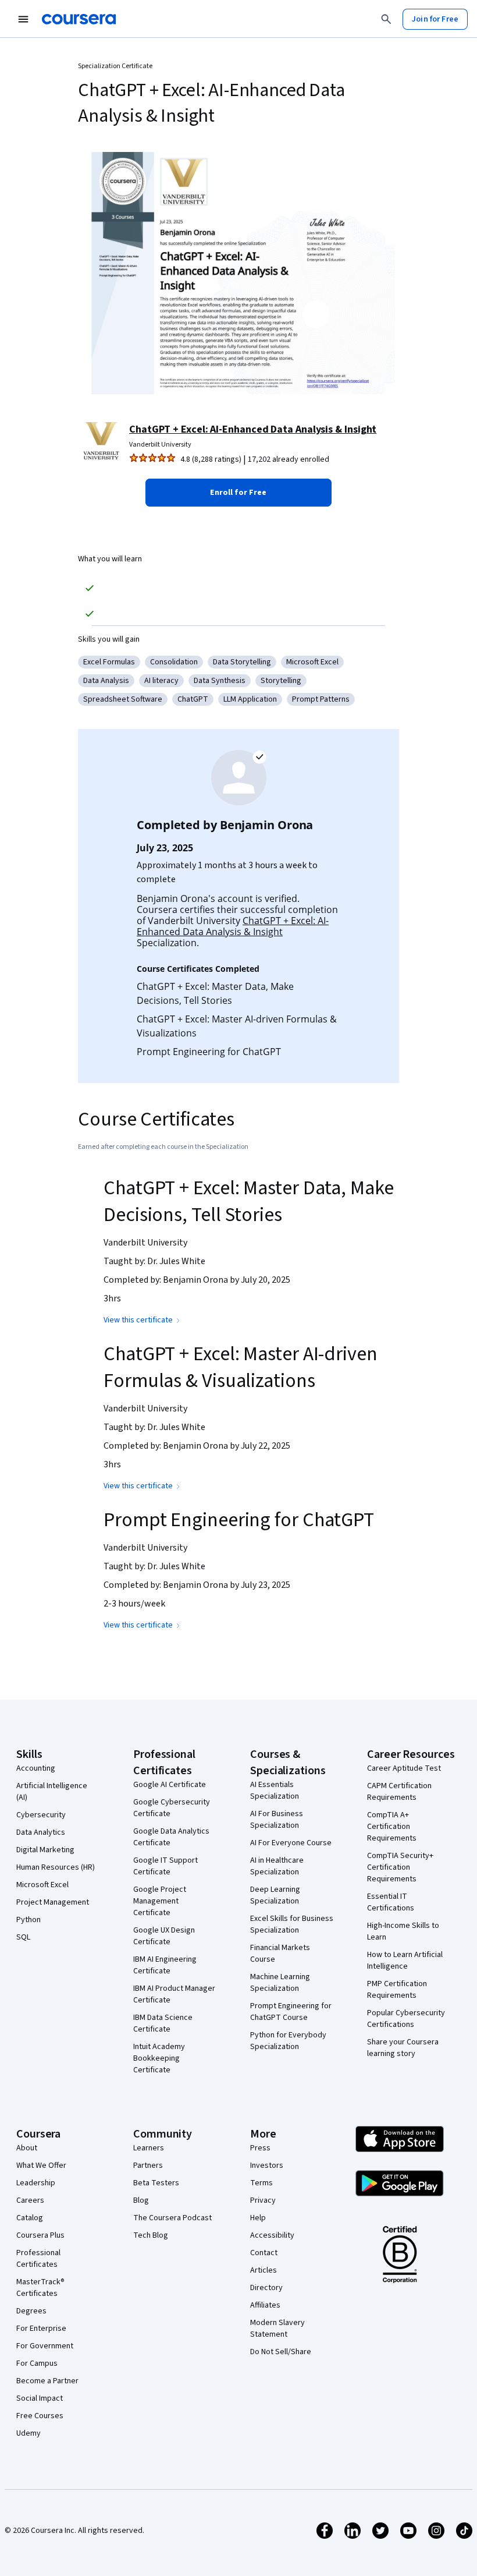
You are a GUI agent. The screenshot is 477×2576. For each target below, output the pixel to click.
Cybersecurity (41, 1815)
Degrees (31, 2311)
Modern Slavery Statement (277, 2329)
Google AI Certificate (170, 1785)
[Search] (386, 19)
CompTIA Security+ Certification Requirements (400, 1867)
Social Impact (40, 2398)
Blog (141, 2200)
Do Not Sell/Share (281, 2352)
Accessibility (272, 2235)
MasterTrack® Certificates (40, 2288)
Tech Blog (151, 2235)
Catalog (30, 2218)
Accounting (36, 1768)
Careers (30, 2200)
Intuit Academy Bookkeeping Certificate (159, 2058)
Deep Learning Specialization (275, 1895)
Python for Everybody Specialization (288, 2041)
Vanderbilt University (160, 445)
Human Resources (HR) (56, 1867)
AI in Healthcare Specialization (277, 1866)
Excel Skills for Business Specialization (292, 1924)
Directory (266, 2288)
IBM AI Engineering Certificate (165, 1965)
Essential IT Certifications (391, 1902)
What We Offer (41, 2165)
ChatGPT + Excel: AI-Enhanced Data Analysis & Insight (253, 429)
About (27, 2148)
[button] (238, 493)
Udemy (29, 2433)
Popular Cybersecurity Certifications (406, 2019)
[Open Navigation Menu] (23, 19)
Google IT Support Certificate (165, 1866)
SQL (23, 1937)
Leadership (36, 2183)
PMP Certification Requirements (397, 1990)
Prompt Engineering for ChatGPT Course (291, 2012)
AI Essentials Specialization (275, 1791)
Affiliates (265, 2305)
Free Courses (40, 2416)
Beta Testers (156, 2183)
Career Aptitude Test (404, 1768)
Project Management (53, 1902)
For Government (45, 2346)
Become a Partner (47, 2381)
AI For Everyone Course (291, 1843)
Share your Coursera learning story (403, 2048)
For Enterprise (41, 2329)
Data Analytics (41, 1832)
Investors (267, 2165)
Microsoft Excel (42, 1885)
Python (29, 1920)
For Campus (37, 2363)
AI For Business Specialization (277, 1820)
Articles (264, 2270)
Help (258, 2218)
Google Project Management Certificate (160, 1901)
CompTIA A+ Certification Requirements (392, 1827)
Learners (149, 2148)
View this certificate (138, 1320)
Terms (261, 2183)
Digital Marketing (45, 1850)
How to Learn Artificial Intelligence (405, 1961)
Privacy (263, 2200)
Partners (148, 2165)
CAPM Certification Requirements (399, 1792)
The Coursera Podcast (172, 2218)
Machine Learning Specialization (280, 1983)
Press (260, 2148)
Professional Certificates (38, 2259)
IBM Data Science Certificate (163, 2023)
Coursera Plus (40, 2235)
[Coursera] (79, 19)
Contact (264, 2253)
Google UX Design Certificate (164, 1936)
